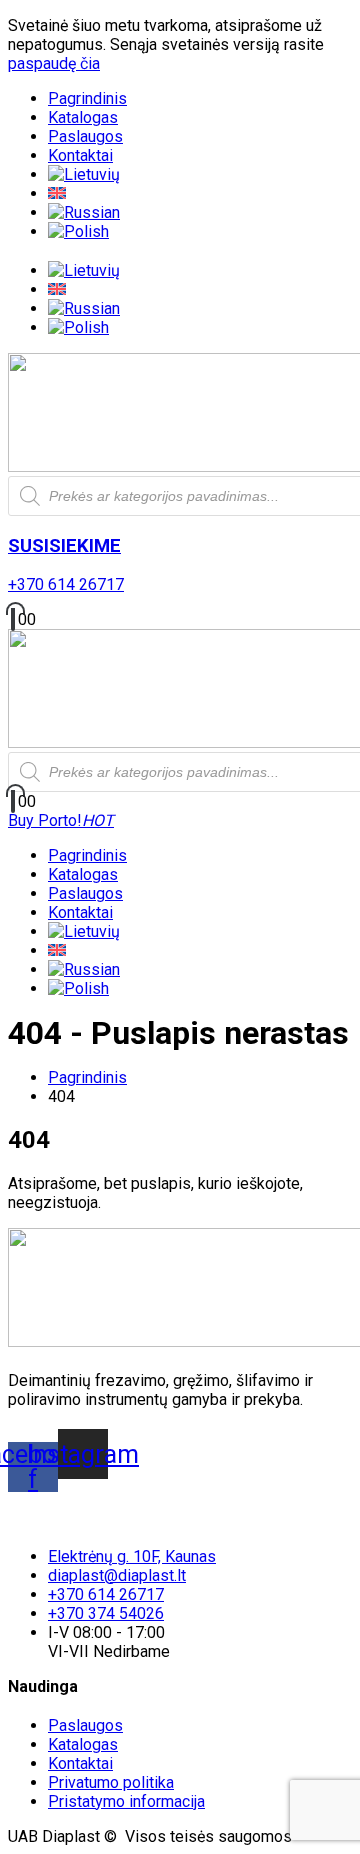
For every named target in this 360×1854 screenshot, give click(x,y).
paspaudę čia (54, 63)
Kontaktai (80, 155)
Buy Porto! (61, 820)
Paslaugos (85, 136)
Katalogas (83, 117)
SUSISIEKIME (64, 546)
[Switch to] (84, 174)
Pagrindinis (87, 98)
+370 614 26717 (66, 584)
